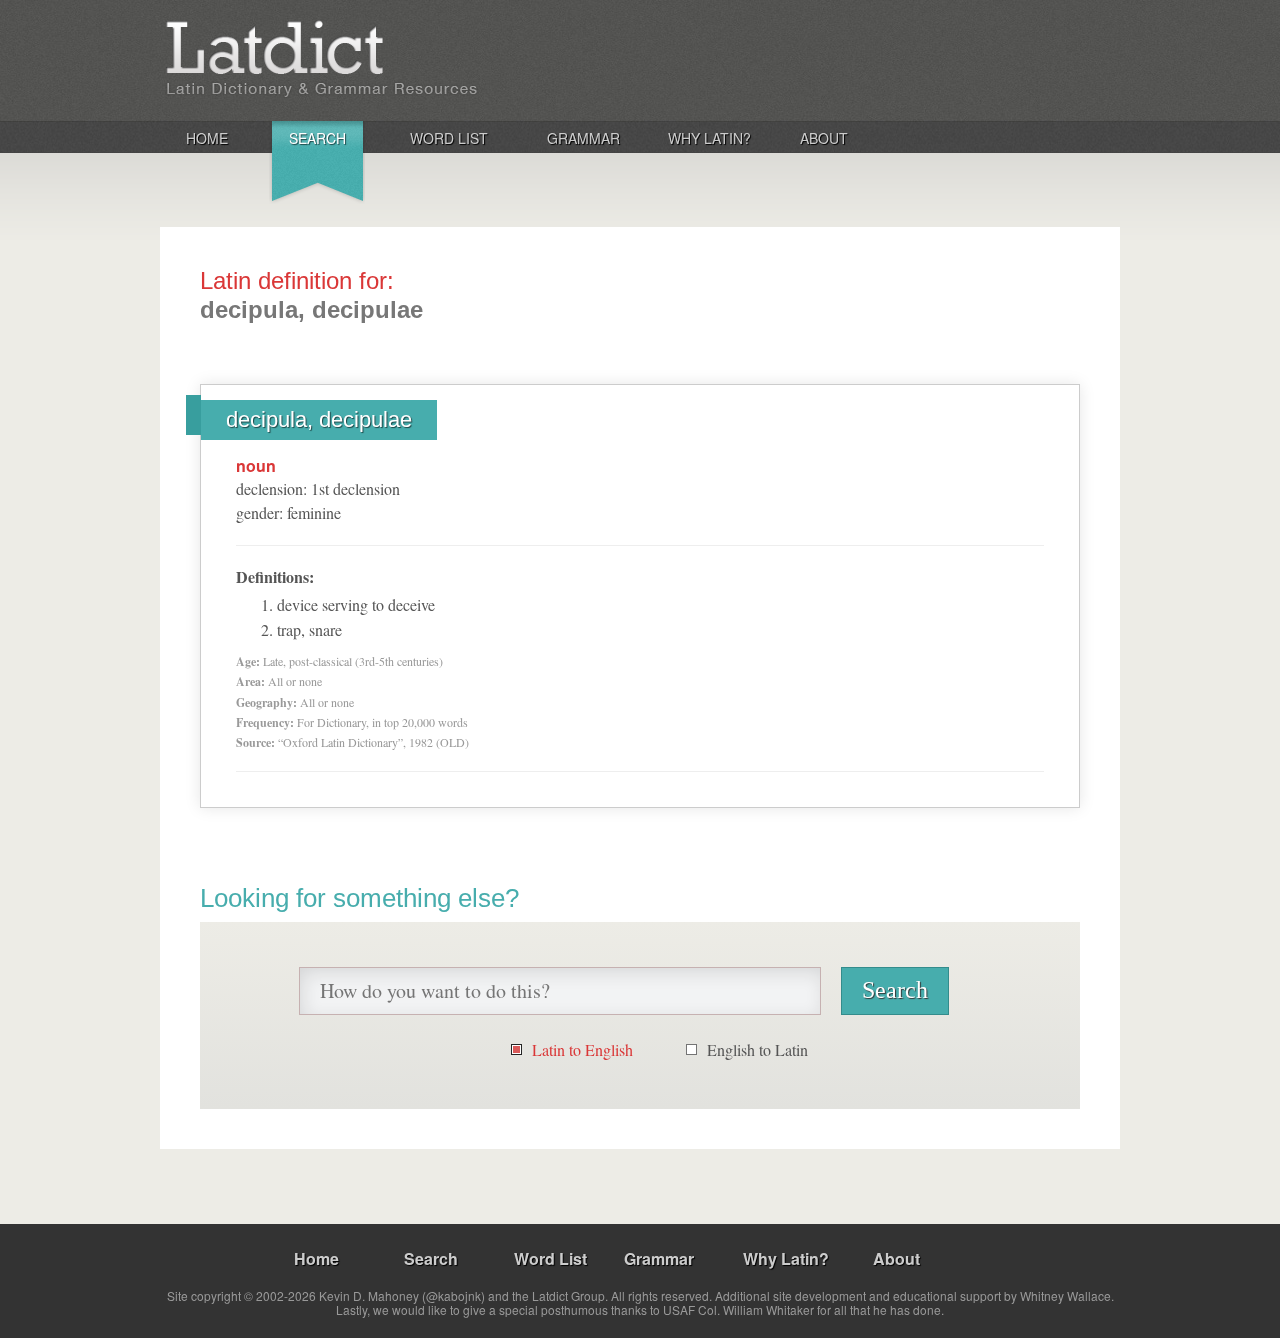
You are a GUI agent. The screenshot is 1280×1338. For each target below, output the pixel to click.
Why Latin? (709, 138)
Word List (449, 138)
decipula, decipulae (319, 419)
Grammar (583, 138)
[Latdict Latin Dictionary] (423, 59)
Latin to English (582, 1049)
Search (317, 138)
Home (207, 138)
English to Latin (757, 1049)
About (824, 138)
